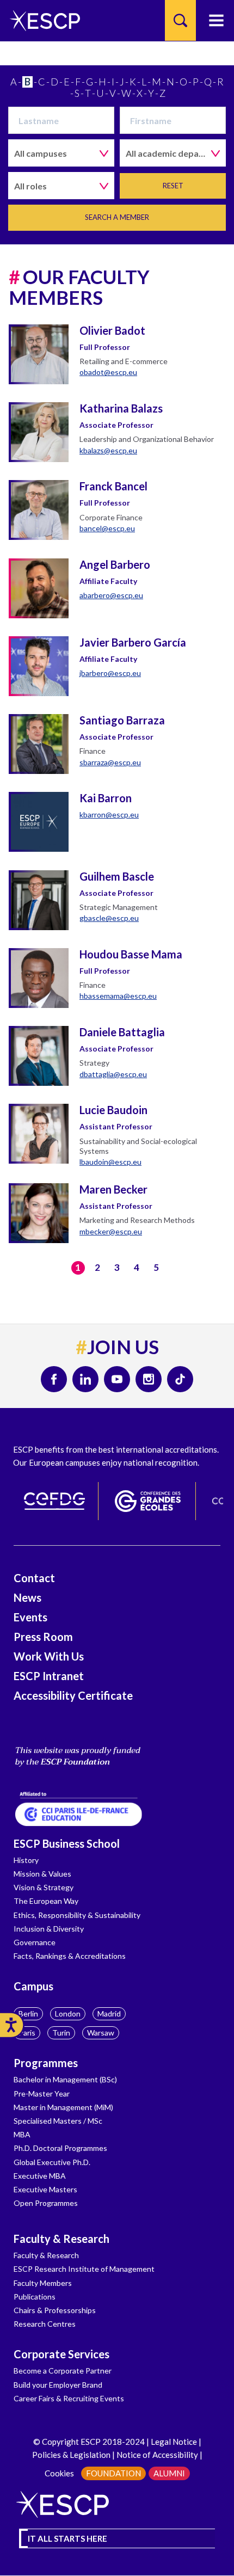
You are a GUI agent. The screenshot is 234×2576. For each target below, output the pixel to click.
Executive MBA (40, 2176)
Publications (35, 2297)
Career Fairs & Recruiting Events (69, 2398)
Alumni (169, 2473)
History (26, 1860)
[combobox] (61, 153)
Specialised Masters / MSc (58, 2121)
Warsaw (101, 2033)
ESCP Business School (67, 1843)
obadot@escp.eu (108, 372)
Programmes (46, 2063)
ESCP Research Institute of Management (84, 2269)
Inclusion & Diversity (49, 1929)
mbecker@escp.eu (111, 1231)
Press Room (43, 1637)
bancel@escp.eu (107, 528)
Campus (33, 1986)
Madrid (109, 2014)
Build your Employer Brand (58, 2385)
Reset (173, 186)
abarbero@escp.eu (111, 595)
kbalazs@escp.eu (108, 450)
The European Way (46, 1901)
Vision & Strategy (44, 1887)
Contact (34, 1578)
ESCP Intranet (49, 1676)
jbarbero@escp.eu (110, 673)
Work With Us (49, 1656)
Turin (61, 2033)
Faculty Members (43, 2283)
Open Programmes (46, 2203)
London (68, 2014)
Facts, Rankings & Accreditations (70, 1956)
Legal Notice (174, 2442)
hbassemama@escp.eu (118, 996)
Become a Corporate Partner (63, 2371)
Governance (35, 1942)
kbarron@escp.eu (109, 814)
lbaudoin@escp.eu (110, 1162)
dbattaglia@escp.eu (113, 1074)
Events (30, 1617)
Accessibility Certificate (73, 1695)
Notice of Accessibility (156, 2455)
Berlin (28, 2014)
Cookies (59, 2473)
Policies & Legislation (71, 2455)
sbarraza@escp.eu (110, 762)
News (27, 1597)
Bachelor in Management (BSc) (65, 2079)
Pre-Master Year (42, 2094)
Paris (27, 2033)
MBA (22, 2134)
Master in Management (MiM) (63, 2107)
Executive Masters (45, 2189)
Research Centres (45, 2324)
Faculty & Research (61, 2239)
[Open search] (180, 20)
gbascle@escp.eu (109, 918)
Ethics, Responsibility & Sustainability (77, 1915)
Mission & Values (42, 1874)
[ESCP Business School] (41, 20)
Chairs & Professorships (55, 2310)
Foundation (113, 2473)
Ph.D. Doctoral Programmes (60, 2148)
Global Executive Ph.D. (52, 2162)
